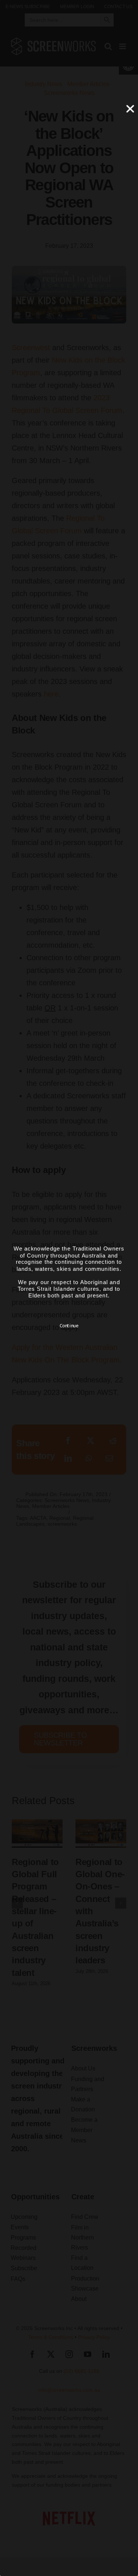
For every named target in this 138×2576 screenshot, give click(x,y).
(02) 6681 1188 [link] (82, 2371)
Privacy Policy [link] (94, 2337)
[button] (17, 1903)
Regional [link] (60, 1518)
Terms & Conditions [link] (51, 2337)
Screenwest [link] (31, 348)
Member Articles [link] (88, 84)
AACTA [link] (38, 1518)
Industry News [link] (44, 84)
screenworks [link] (62, 1524)
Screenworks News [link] (69, 93)
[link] (28, 7)
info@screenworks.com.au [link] (69, 2390)
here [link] (51, 694)
